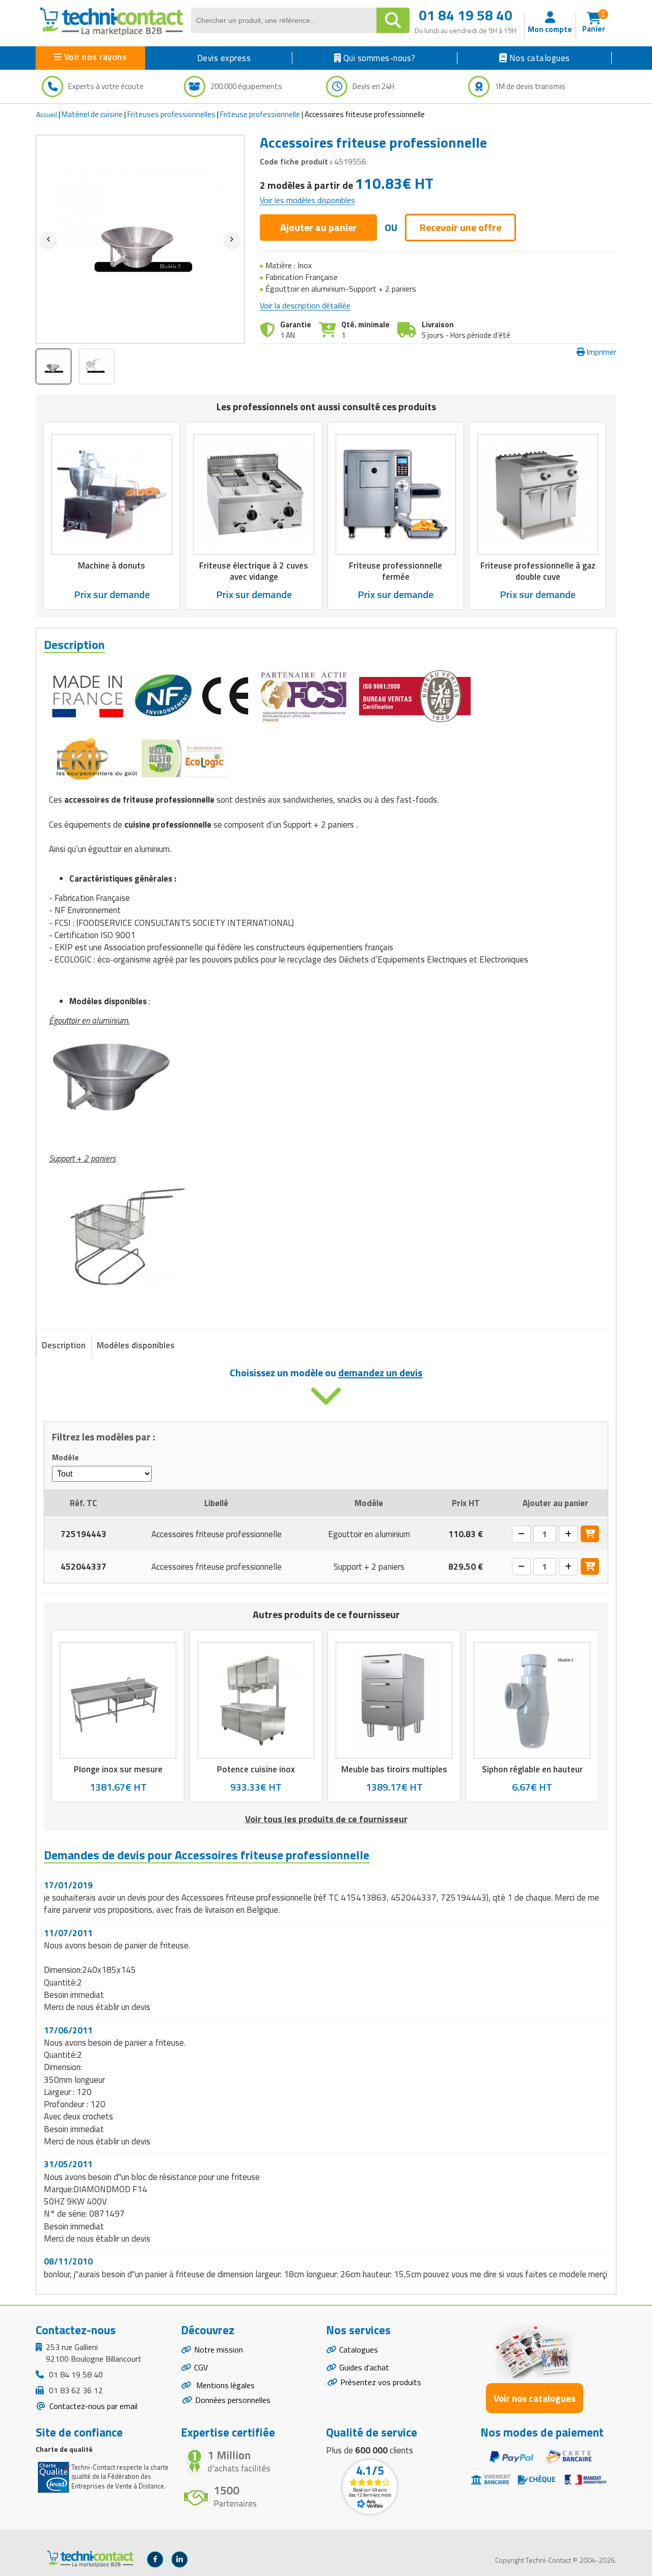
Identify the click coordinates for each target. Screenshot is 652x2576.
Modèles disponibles (136, 1345)
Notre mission (219, 2349)
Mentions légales (224, 2385)
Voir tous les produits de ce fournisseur (326, 1819)
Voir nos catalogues (535, 2398)
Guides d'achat (364, 2367)
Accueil (47, 114)
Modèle (65, 1457)
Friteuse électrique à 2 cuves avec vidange (254, 571)
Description (64, 1345)
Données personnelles (233, 2400)
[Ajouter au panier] (590, 1534)
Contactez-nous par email (92, 2406)
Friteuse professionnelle (260, 114)
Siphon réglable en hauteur (532, 1769)
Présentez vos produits (381, 2382)
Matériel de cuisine (92, 114)
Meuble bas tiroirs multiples (394, 1769)
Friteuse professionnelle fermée (396, 571)
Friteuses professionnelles (171, 114)
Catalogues (359, 2349)
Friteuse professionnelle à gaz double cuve (538, 571)
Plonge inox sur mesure (118, 1769)
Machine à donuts (112, 565)
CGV (201, 2367)
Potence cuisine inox (256, 1769)
